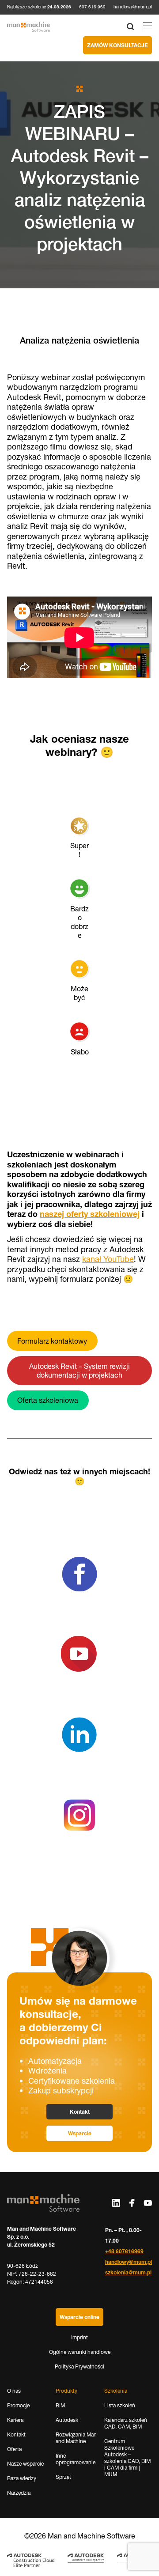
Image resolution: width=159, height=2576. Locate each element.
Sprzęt (63, 2477)
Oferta (14, 2449)
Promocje (18, 2405)
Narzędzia (19, 2493)
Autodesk (67, 2420)
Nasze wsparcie (25, 2464)
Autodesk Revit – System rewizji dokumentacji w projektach (79, 1371)
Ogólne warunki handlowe (80, 2352)
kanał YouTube (108, 1259)
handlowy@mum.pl (133, 7)
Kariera (15, 2420)
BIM (60, 2405)
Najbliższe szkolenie (39, 7)
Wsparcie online (79, 2317)
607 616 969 (92, 7)
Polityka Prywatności (79, 2366)
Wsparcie (80, 2133)
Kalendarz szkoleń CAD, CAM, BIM (126, 2423)
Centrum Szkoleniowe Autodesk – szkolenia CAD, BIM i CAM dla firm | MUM (127, 2458)
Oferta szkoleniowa (48, 1400)
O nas (14, 2391)
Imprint (79, 2337)
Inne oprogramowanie (76, 2459)
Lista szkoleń (120, 2405)
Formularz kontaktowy (52, 1341)
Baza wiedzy (22, 2478)
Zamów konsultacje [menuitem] (117, 45)
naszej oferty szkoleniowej (90, 1214)
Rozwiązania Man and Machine (76, 2438)
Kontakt (80, 2112)
